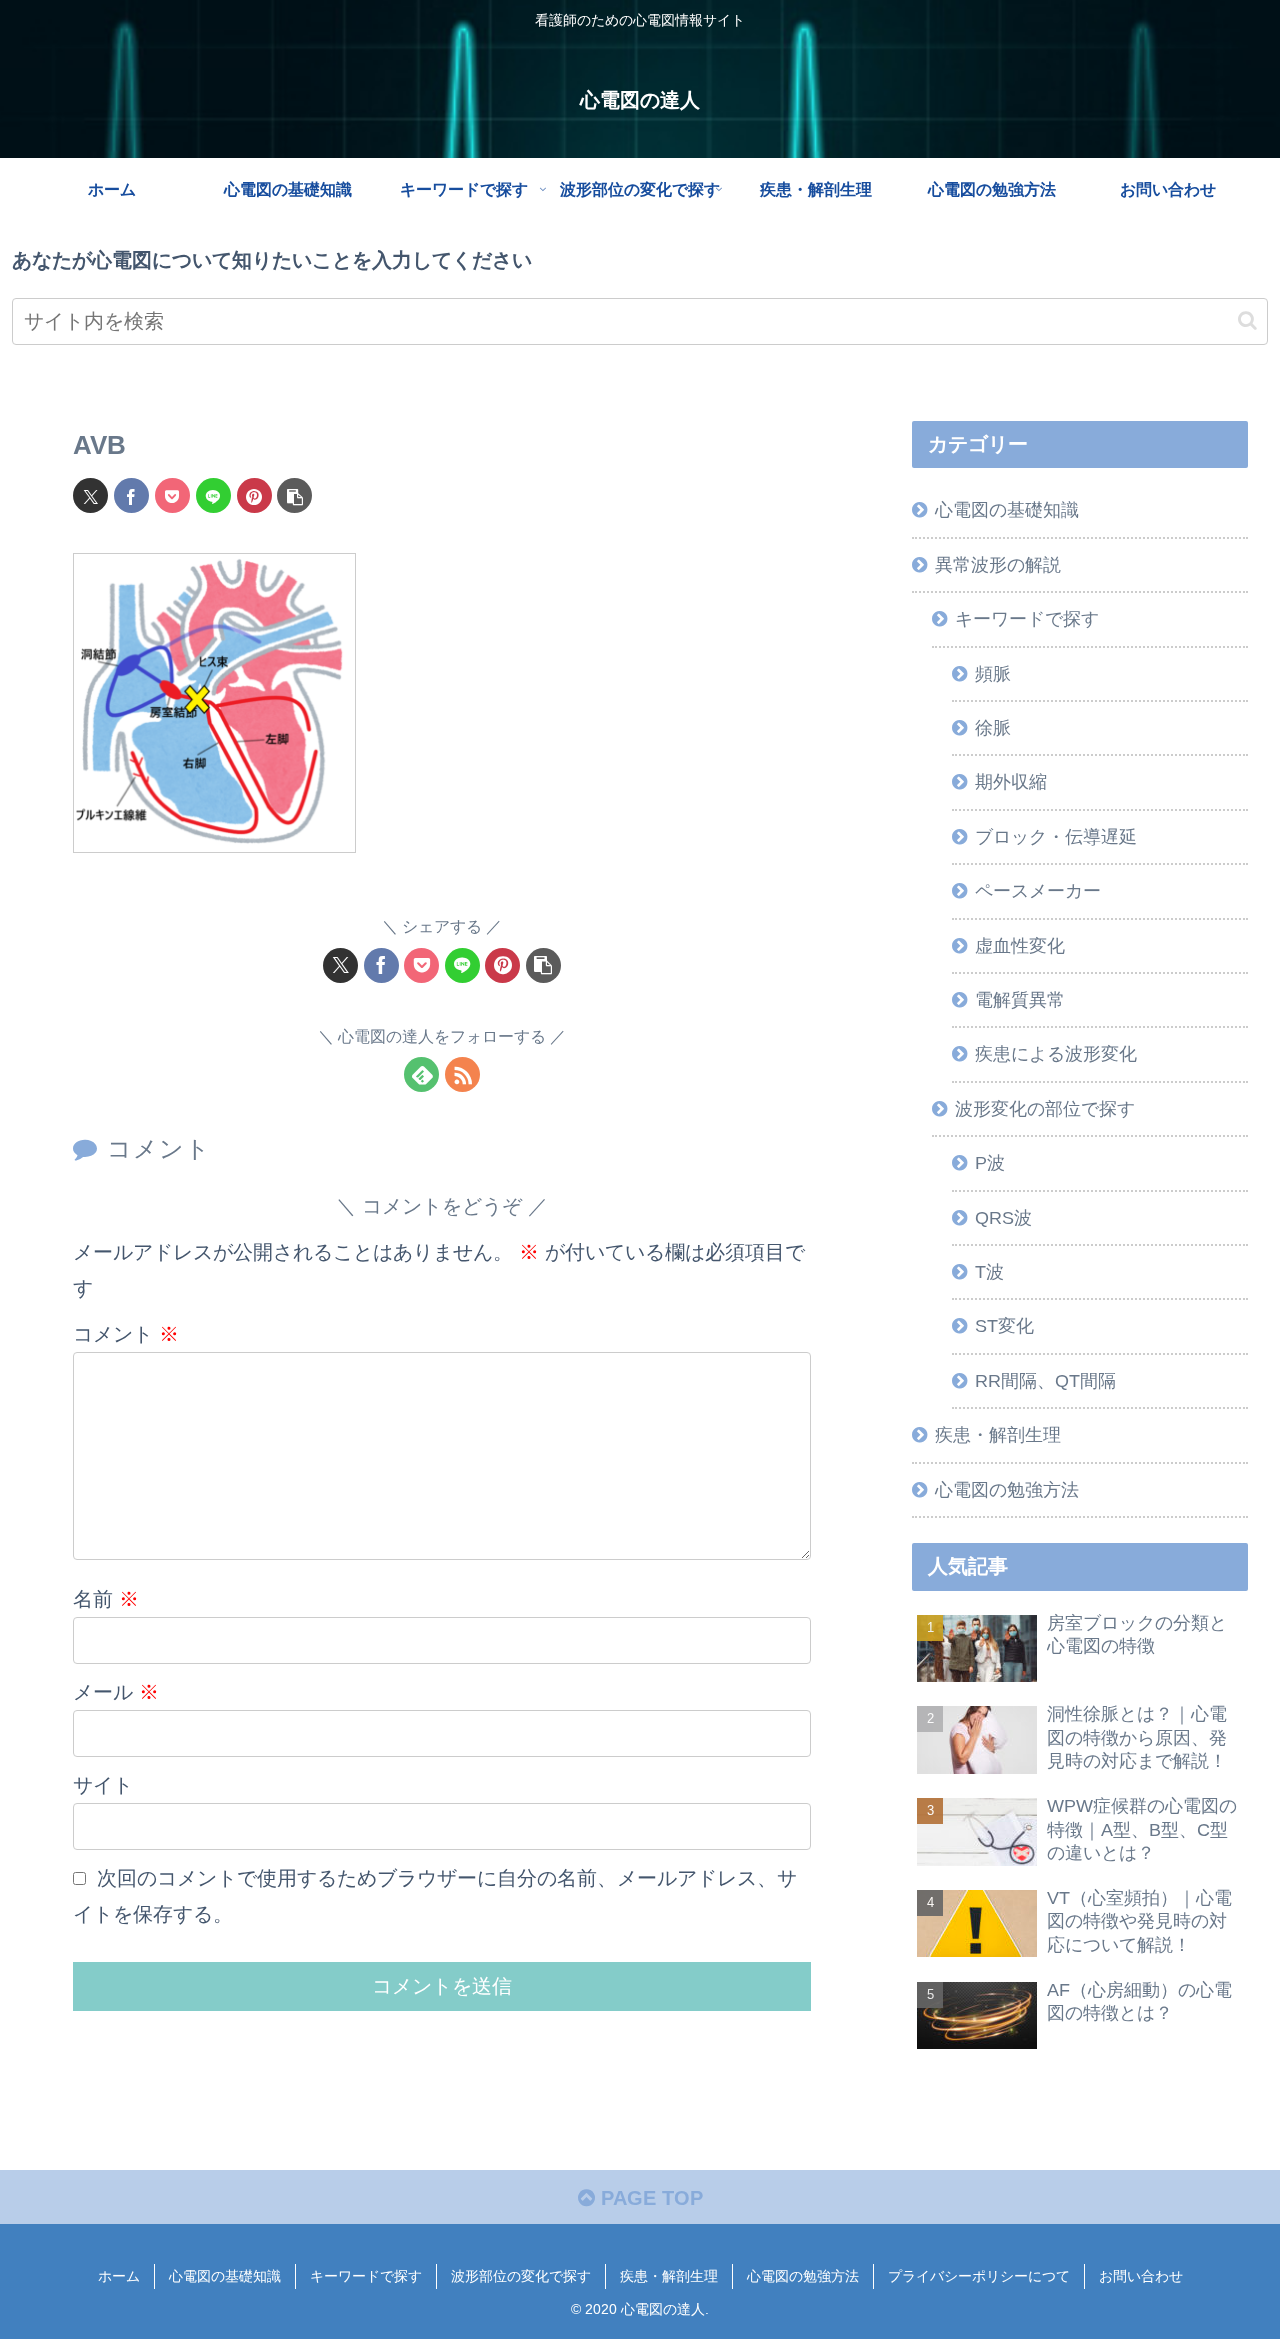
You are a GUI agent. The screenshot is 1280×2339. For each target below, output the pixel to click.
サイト (103, 1785)
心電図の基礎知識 (225, 2276)
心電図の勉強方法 (803, 2276)
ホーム (119, 2276)
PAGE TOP (649, 2198)
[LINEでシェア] (213, 495)
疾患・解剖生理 (669, 2276)
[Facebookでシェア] (131, 495)
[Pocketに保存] (172, 495)
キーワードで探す (366, 2276)
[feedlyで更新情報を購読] (421, 1074)
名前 (106, 1599)
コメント (126, 1334)
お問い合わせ (1141, 2276)
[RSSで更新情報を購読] (462, 1074)
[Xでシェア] (90, 495)
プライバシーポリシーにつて (979, 2276)
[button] (1247, 320)
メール (116, 1692)
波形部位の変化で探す (521, 2276)
